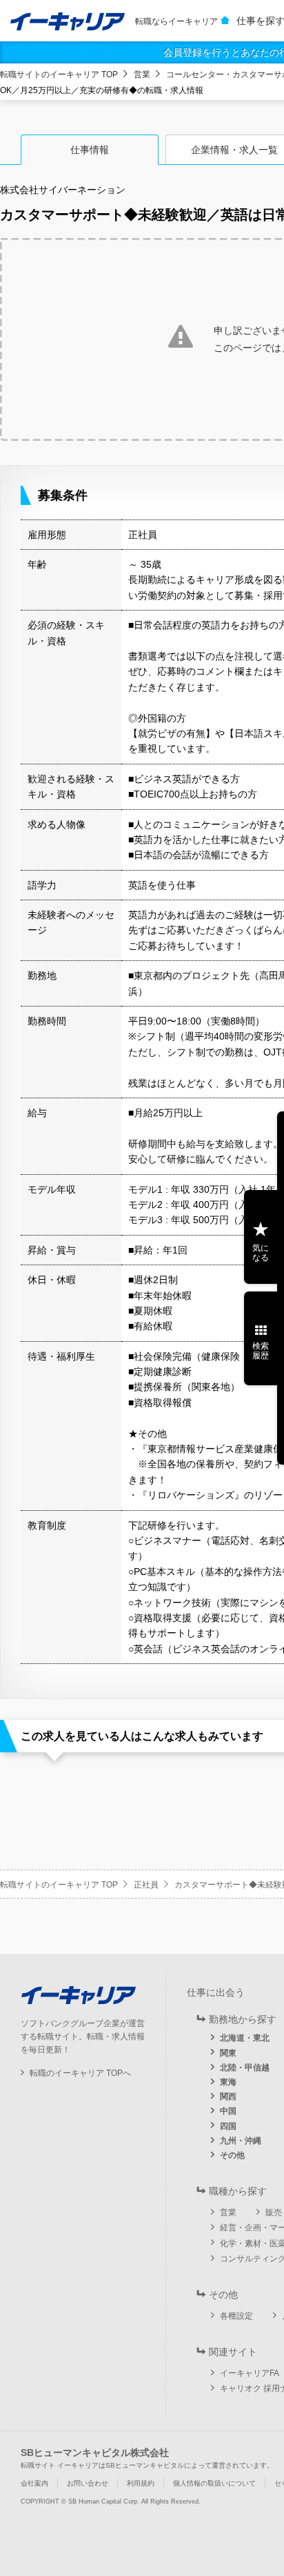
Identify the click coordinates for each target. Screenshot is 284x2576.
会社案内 (34, 2483)
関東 (228, 2053)
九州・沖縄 (241, 2141)
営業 (142, 75)
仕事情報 (90, 150)
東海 (228, 2082)
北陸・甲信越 (245, 2068)
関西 (228, 2097)
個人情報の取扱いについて (214, 2483)
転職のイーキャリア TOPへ (80, 2073)
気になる (261, 1253)
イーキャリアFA (250, 2373)
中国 (228, 2111)
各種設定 (236, 2316)
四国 (228, 2126)
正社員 (146, 1885)
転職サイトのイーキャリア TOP (59, 75)
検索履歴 (261, 1351)
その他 (232, 2155)
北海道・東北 (245, 2038)
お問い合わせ (88, 2483)
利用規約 (141, 2483)
